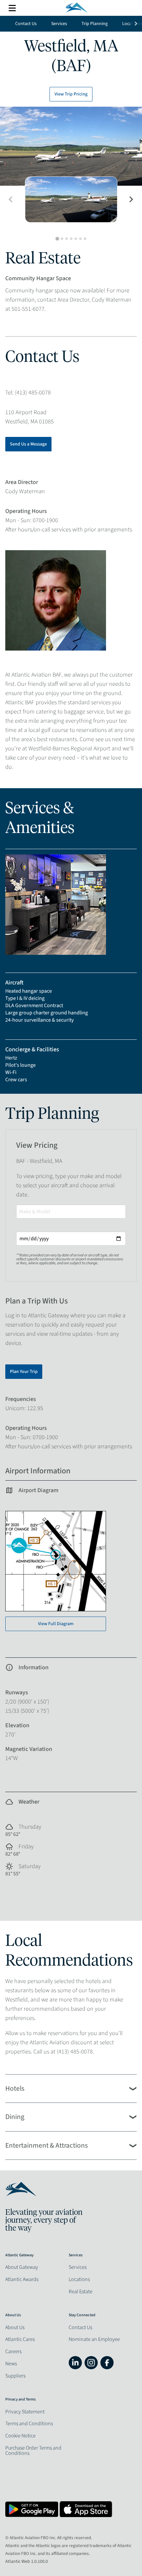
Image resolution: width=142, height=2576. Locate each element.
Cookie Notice (20, 2436)
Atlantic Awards (22, 2279)
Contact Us (26, 24)
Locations (79, 2279)
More (12, 8)
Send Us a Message (28, 444)
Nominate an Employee (94, 2339)
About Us (15, 2327)
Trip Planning (95, 24)
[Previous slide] (11, 200)
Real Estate (81, 2292)
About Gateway (22, 2267)
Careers (13, 2351)
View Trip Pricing (71, 94)
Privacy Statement (25, 2412)
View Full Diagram (56, 1624)
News (11, 2364)
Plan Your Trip (24, 1372)
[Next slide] (131, 200)
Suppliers (15, 2376)
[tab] (57, 239)
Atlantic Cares (20, 2339)
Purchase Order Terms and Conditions (33, 2451)
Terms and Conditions (29, 2424)
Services (59, 24)
